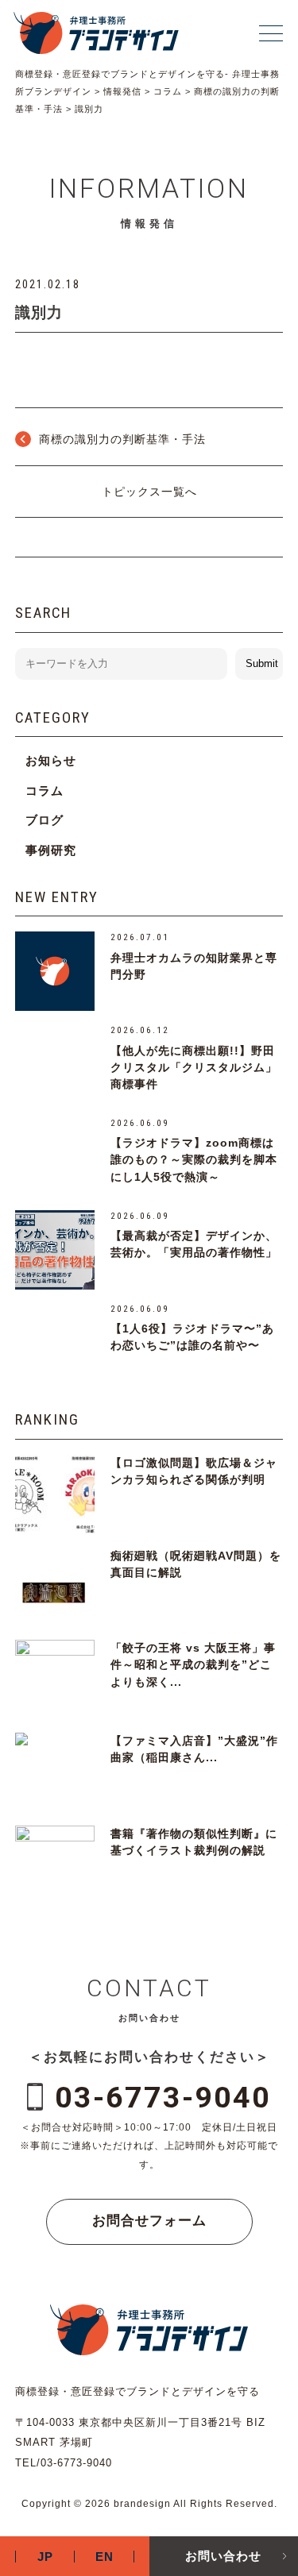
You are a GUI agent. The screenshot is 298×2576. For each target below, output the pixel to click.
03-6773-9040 (163, 2097)
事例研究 (51, 850)
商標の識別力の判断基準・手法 (122, 439)
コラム (45, 791)
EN (104, 2557)
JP (45, 2557)
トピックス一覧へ (149, 492)
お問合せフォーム (149, 2221)
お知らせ (51, 760)
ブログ (45, 820)
